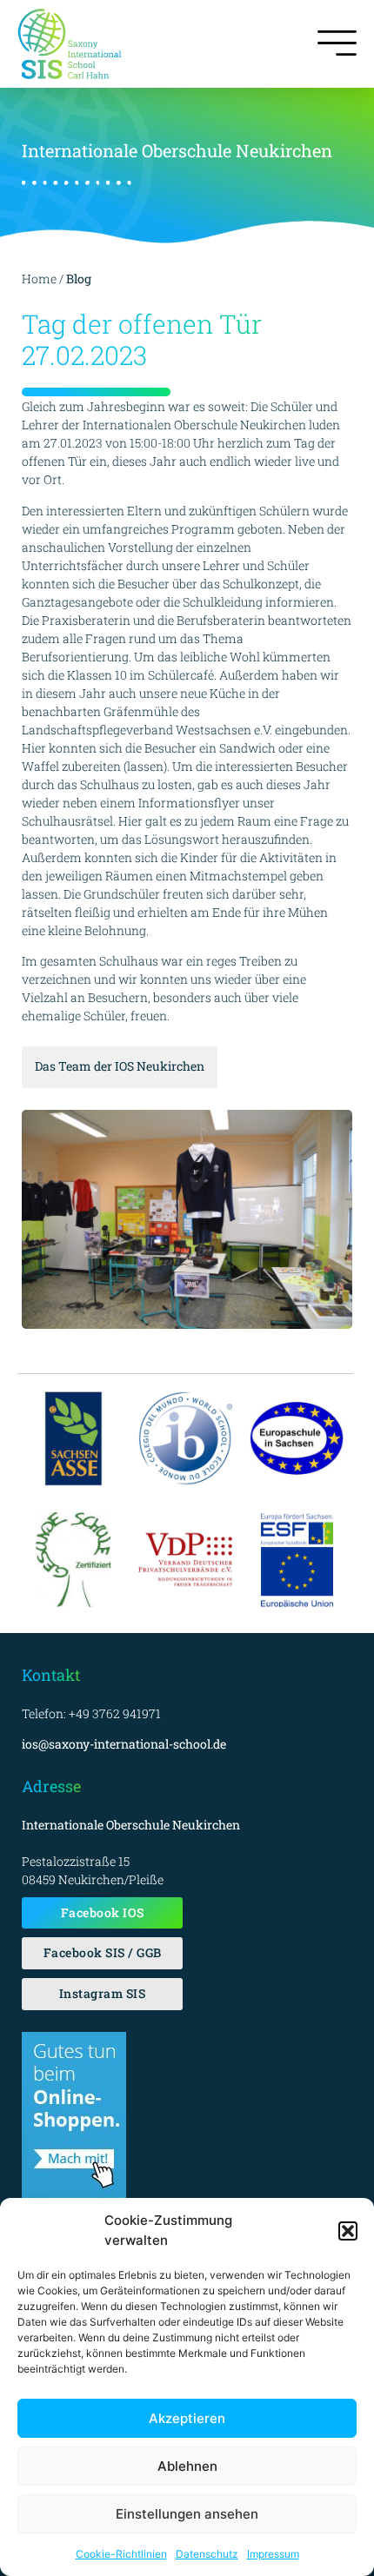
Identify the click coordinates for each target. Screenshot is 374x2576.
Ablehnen (187, 2466)
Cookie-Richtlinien (121, 2554)
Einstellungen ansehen (187, 2514)
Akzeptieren (187, 2418)
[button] (348, 2231)
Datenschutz (207, 2554)
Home (39, 279)
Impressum (273, 2554)
